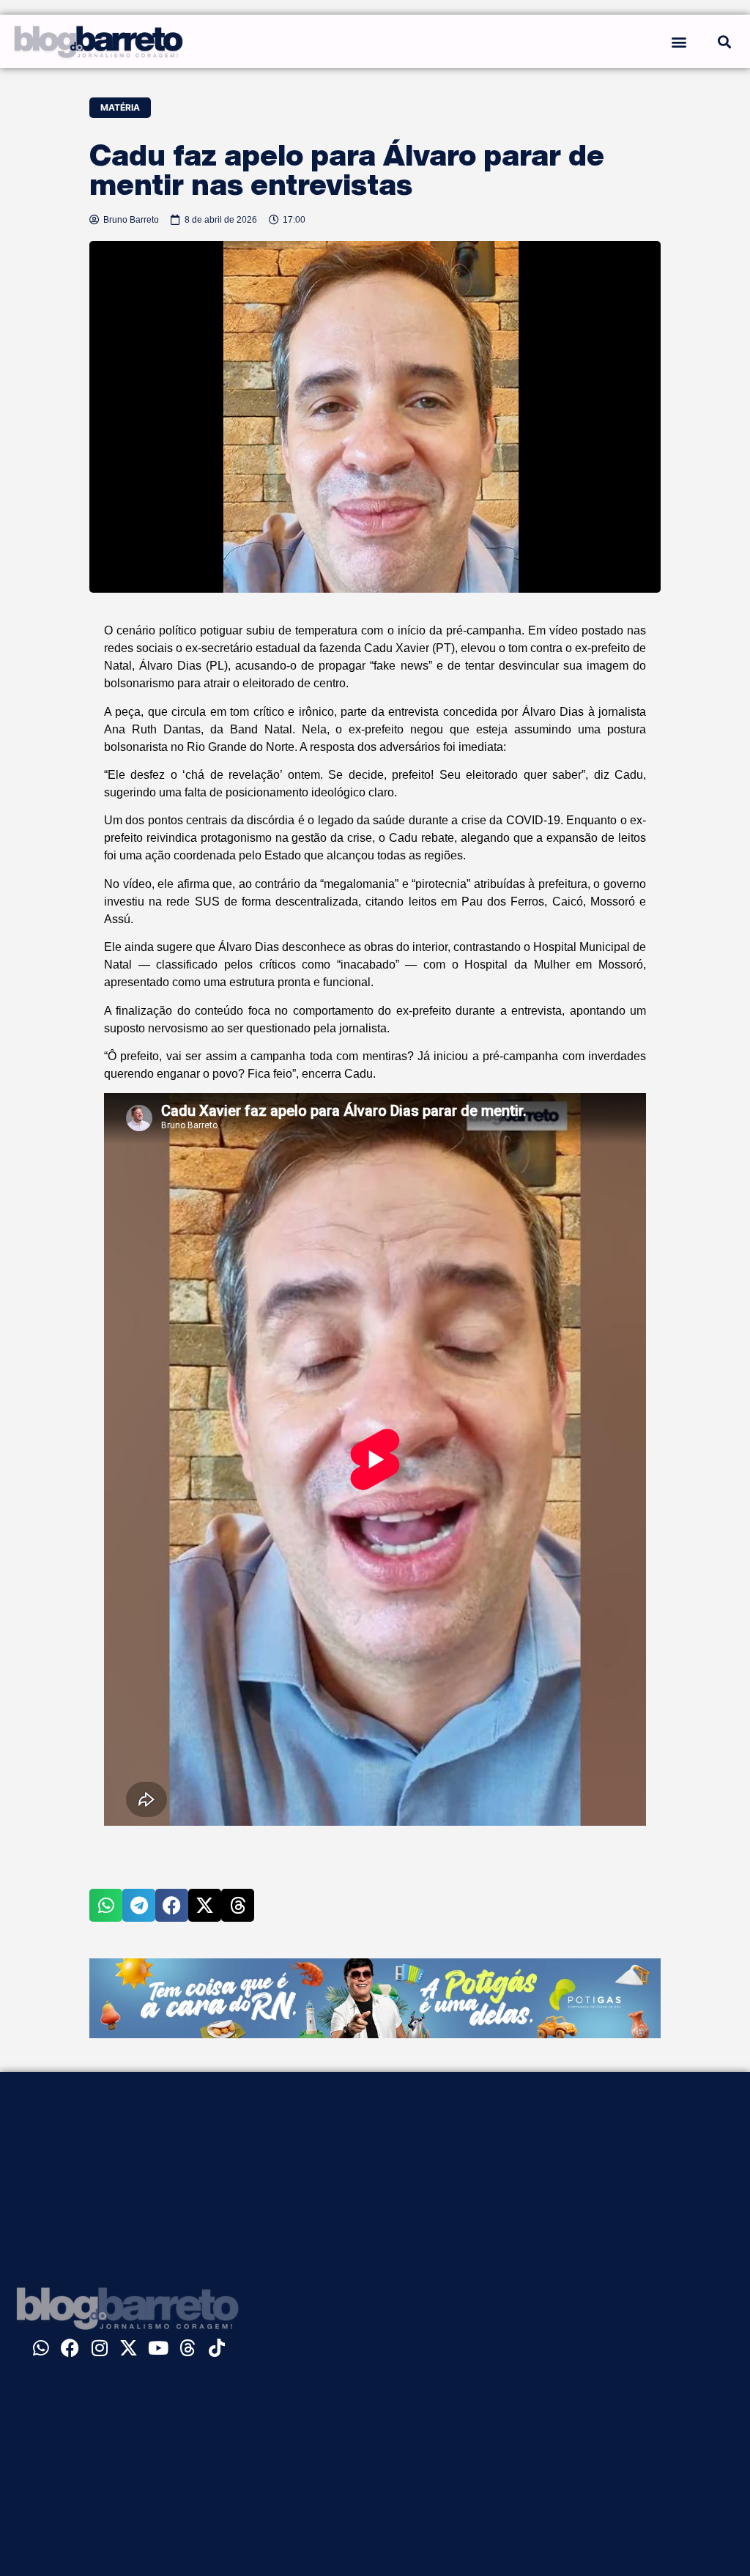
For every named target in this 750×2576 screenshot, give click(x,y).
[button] (679, 41)
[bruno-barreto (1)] (375, 2034)
